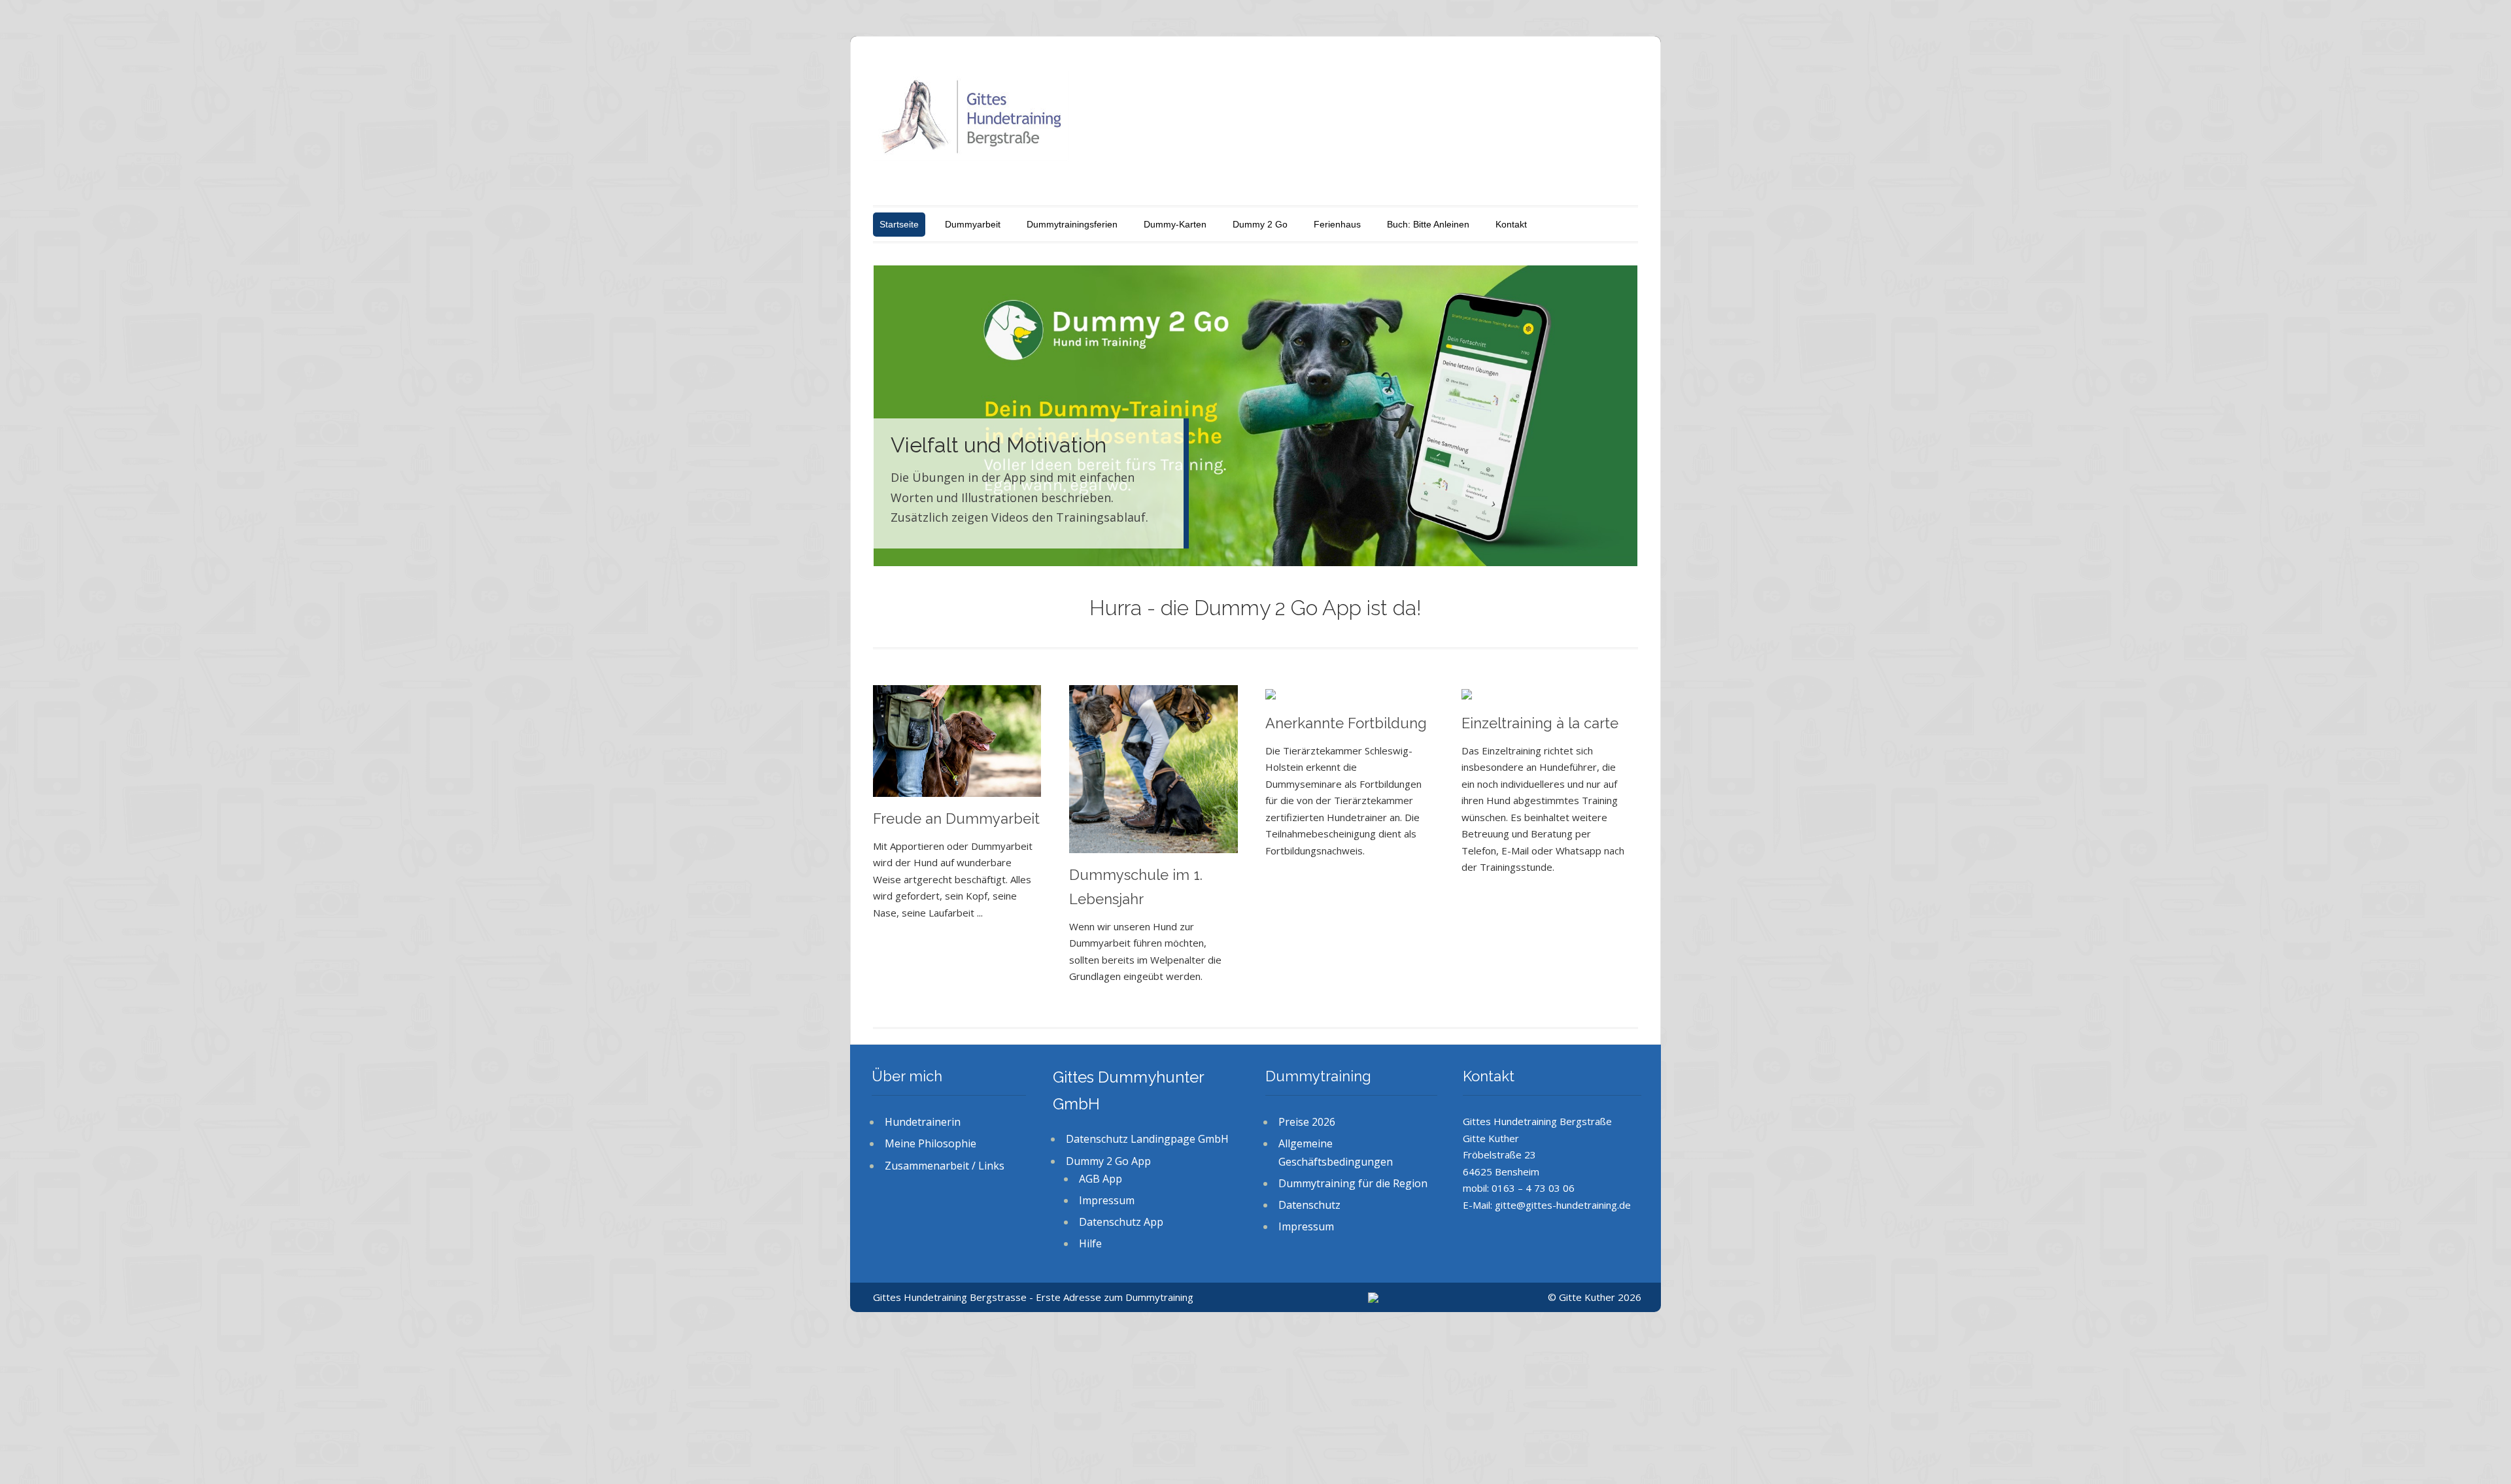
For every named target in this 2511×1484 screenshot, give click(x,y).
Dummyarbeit (973, 224)
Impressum (1107, 1200)
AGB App (1101, 1179)
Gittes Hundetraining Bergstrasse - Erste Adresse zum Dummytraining (1033, 1297)
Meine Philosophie (931, 1143)
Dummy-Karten (1175, 224)
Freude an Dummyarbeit (956, 818)
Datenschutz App (1121, 1222)
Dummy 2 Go (1260, 224)
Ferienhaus (1337, 224)
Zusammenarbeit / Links (945, 1166)
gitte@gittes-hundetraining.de (1563, 1205)
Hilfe (1090, 1243)
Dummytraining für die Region (1353, 1183)
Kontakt (1511, 224)
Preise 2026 (1307, 1122)
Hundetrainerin (923, 1122)
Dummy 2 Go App (1108, 1161)
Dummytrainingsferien (1072, 224)
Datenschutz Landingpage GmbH (1147, 1139)
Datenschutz (1309, 1205)
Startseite (899, 224)
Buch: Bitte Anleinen (1428, 224)
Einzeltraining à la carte (1540, 723)
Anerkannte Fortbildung (1346, 723)
